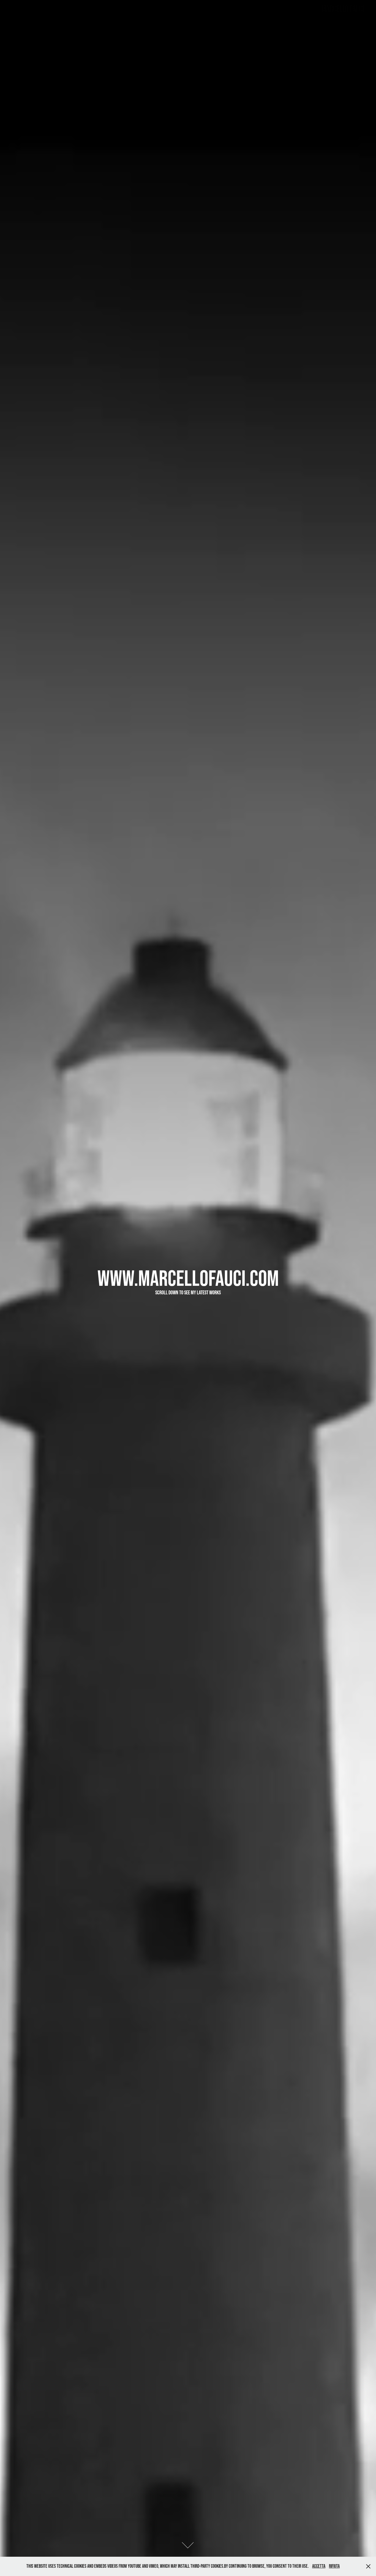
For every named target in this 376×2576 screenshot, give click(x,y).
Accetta (319, 2566)
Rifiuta (334, 2566)
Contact (38, 11)
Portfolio (18, 11)
